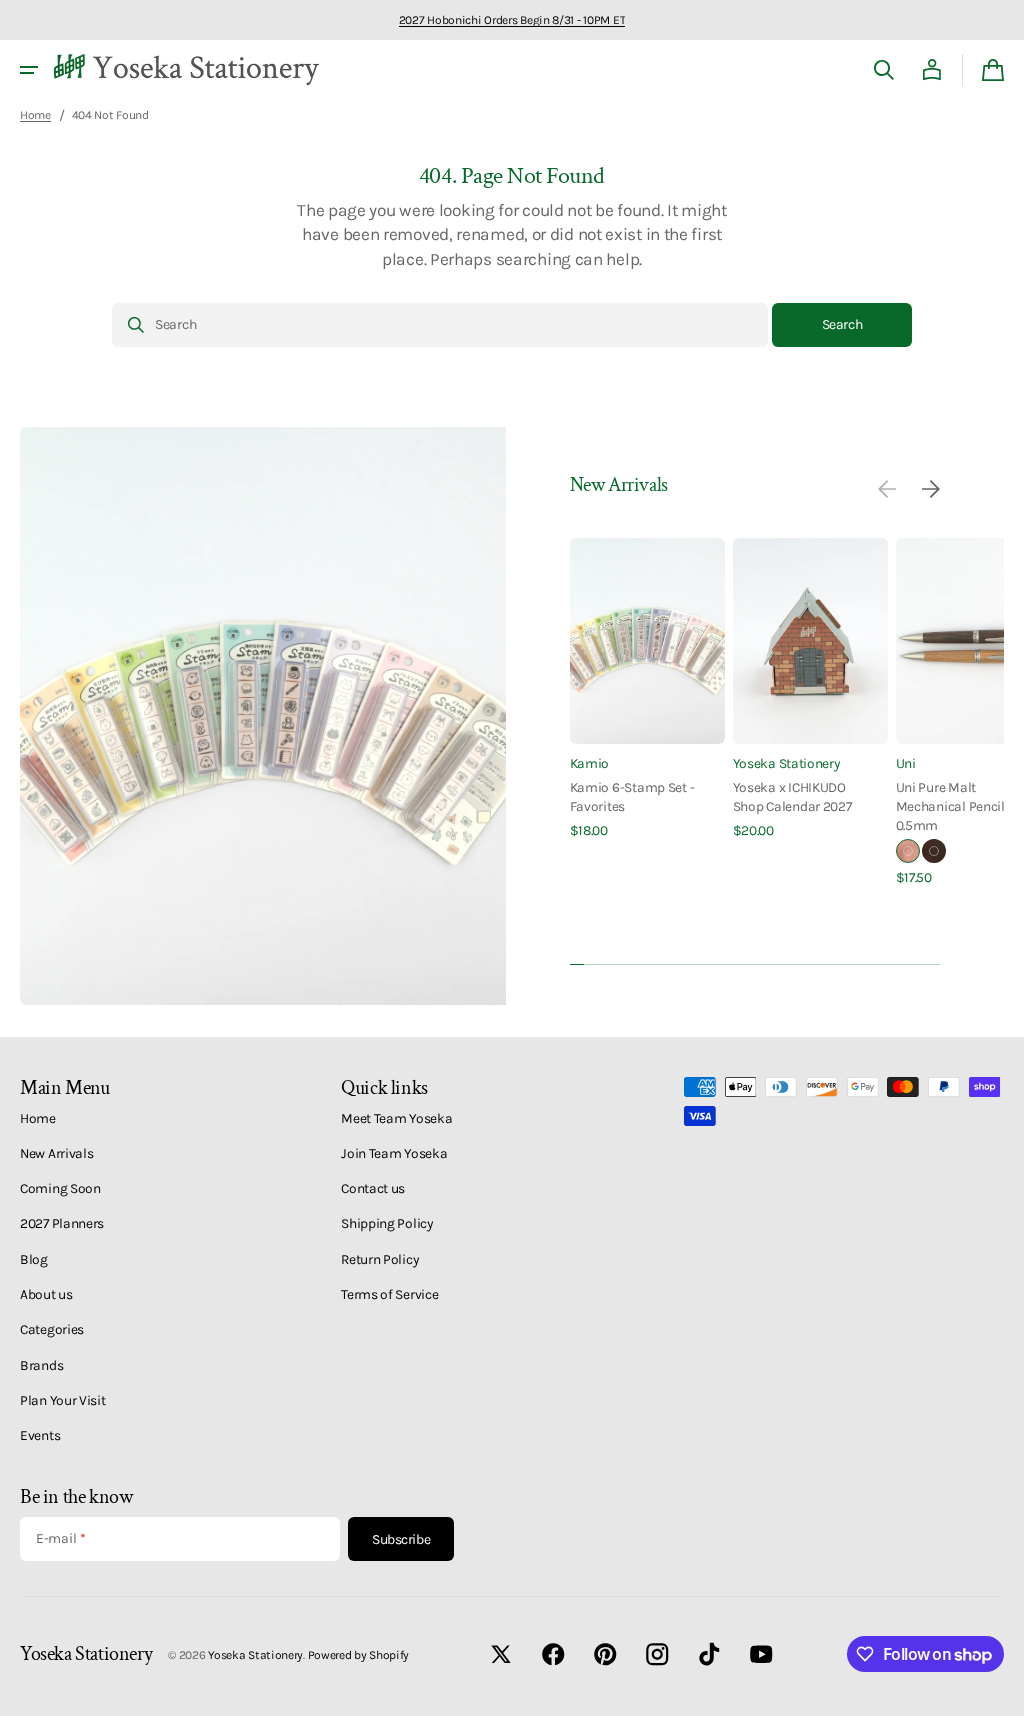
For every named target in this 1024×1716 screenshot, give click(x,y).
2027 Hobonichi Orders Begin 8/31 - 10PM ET (512, 20)
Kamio (590, 763)
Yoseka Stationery (786, 763)
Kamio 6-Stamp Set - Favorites (632, 796)
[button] (29, 70)
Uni (906, 763)
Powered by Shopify (359, 1655)
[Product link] (647, 689)
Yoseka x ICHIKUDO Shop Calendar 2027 (792, 796)
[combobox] (440, 325)
